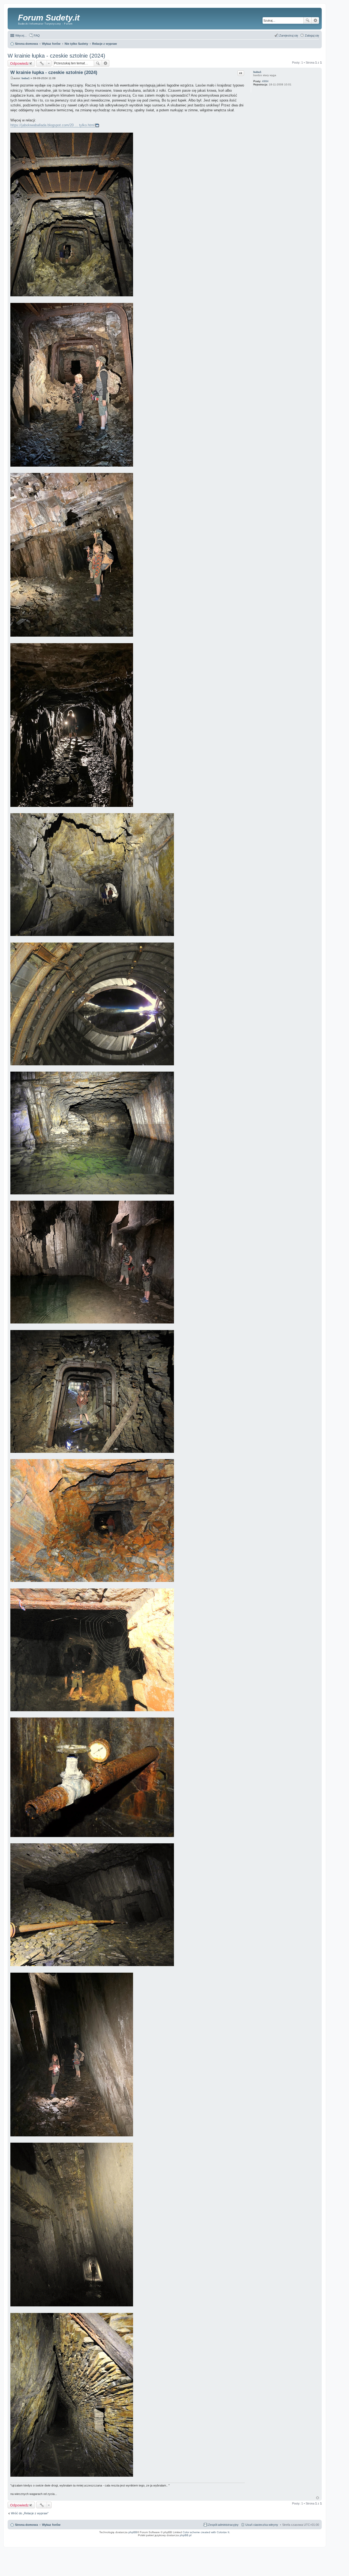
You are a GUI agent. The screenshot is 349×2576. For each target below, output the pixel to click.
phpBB (133, 2532)
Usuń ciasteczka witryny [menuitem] (262, 2525)
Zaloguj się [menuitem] (312, 35)
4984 (265, 81)
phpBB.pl (186, 2535)
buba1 (257, 72)
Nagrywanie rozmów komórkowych (295, 2541)
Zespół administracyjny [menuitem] (223, 2525)
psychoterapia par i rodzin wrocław (310, 2542)
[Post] (12, 78)
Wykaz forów (51, 2525)
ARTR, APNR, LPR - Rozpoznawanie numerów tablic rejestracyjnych (199, 2539)
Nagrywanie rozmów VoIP (280, 2539)
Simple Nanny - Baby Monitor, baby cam (238, 2539)
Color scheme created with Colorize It (206, 2532)
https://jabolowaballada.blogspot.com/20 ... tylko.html (52, 125)
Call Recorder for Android (261, 2539)
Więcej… (21, 35)
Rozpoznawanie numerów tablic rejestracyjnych (306, 2539)
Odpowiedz (19, 63)
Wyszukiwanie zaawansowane (315, 20)
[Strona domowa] (13, 18)
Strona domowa (26, 2525)
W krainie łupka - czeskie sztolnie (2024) (56, 56)
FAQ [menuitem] (37, 35)
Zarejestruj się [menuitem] (289, 35)
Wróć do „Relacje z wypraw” (30, 2513)
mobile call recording (315, 2541)
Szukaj (308, 20)
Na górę (318, 2498)
